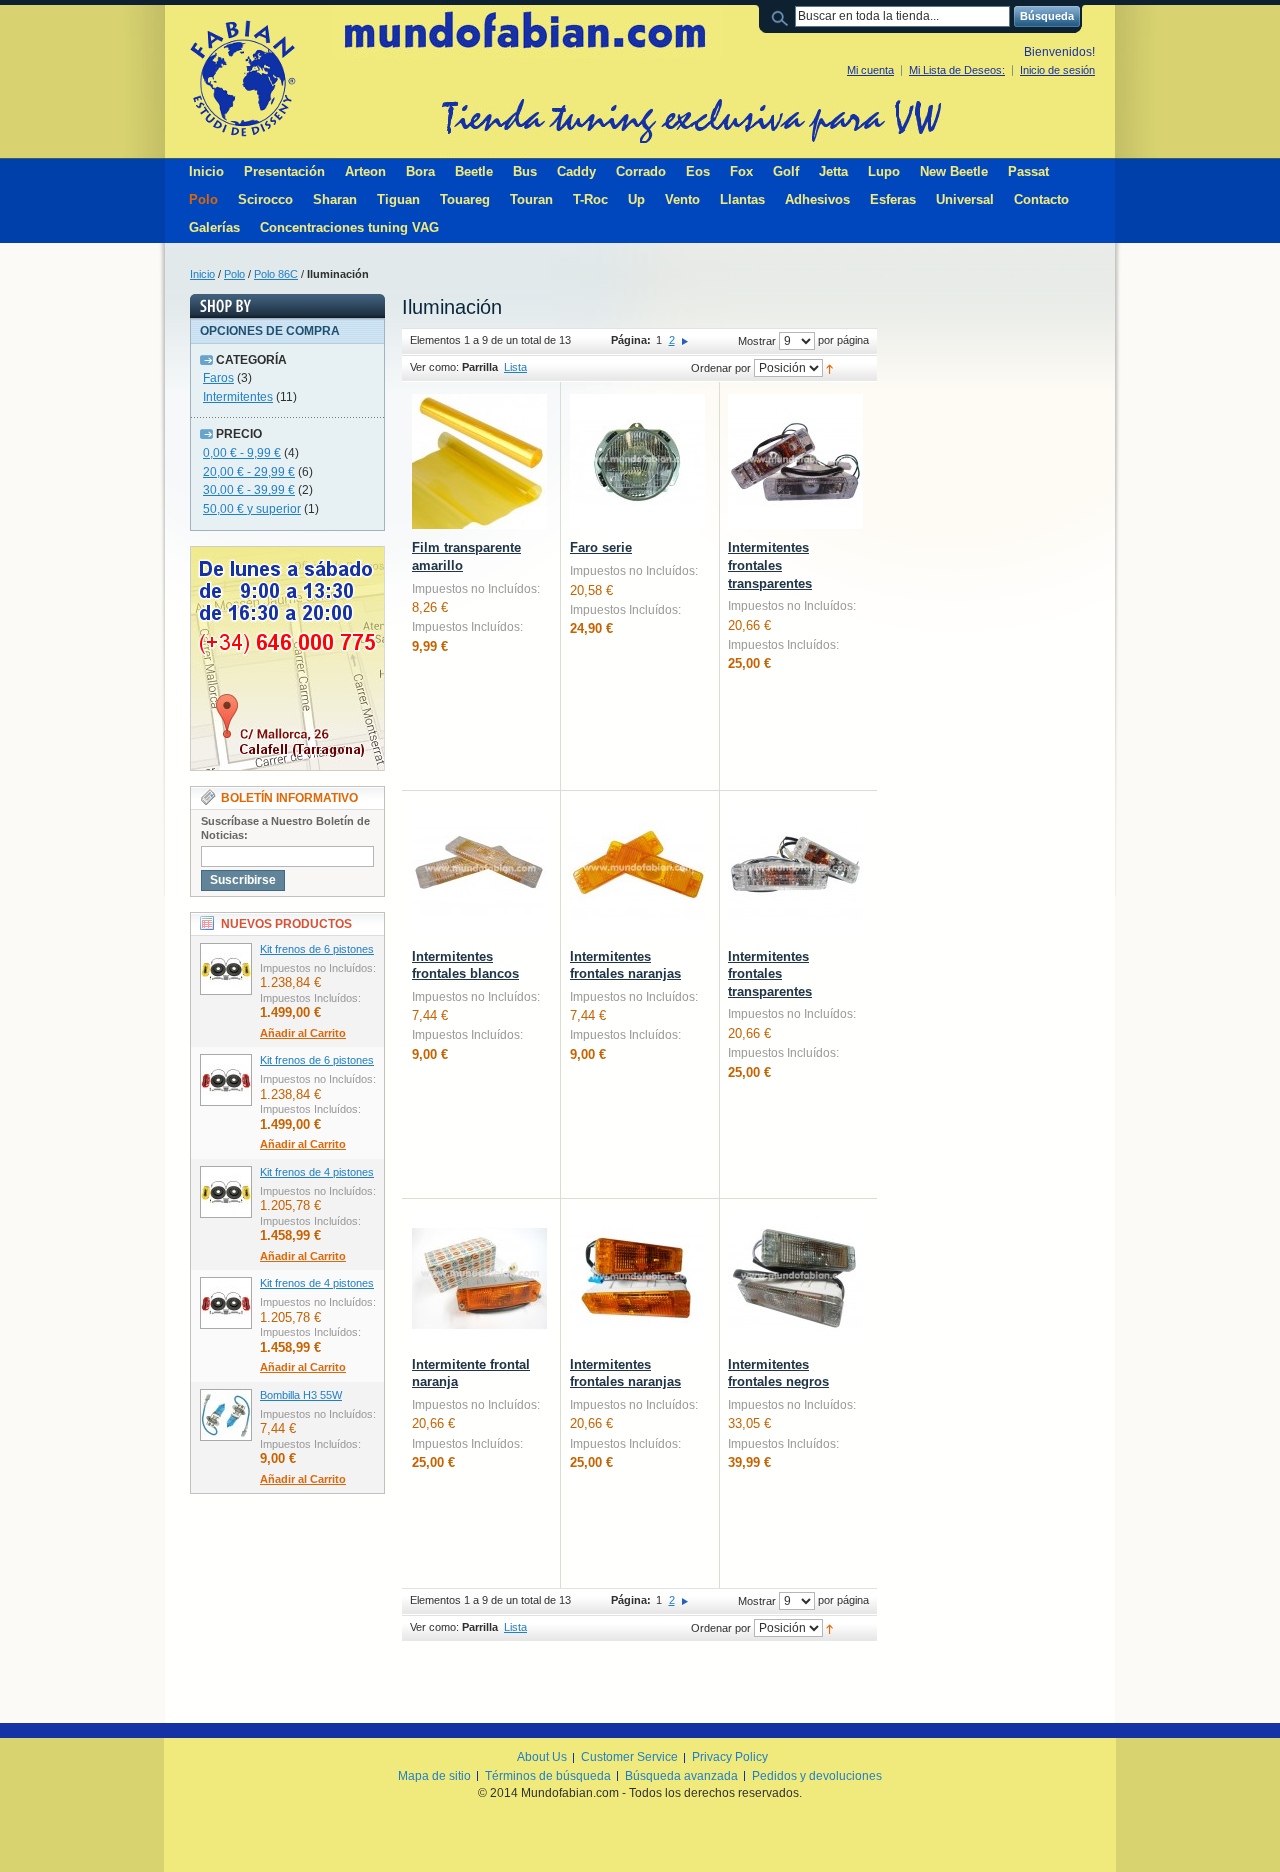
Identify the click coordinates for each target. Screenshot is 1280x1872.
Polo (234, 274)
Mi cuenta (870, 70)
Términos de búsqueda (548, 1776)
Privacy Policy (730, 1757)
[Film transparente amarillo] (479, 461)
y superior (252, 509)
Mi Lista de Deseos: (957, 70)
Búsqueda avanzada (681, 1776)
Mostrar (757, 341)
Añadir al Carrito (303, 1033)
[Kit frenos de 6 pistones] (226, 969)
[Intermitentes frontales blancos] (479, 870)
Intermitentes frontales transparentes (770, 565)
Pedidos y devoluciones (817, 1776)
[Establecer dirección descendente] (829, 368)
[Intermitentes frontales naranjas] (637, 870)
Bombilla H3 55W (301, 1395)
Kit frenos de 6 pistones (317, 949)
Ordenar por (721, 368)
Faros (218, 378)
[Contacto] (287, 555)
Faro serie (601, 547)
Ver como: (434, 367)
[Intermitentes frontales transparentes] (795, 461)
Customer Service (629, 1757)
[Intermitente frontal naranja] (479, 1278)
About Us (542, 1757)
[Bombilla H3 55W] (226, 1415)
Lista (515, 367)
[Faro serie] (637, 461)
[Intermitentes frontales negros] (795, 1278)
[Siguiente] (685, 340)
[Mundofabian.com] (242, 78)
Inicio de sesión (1057, 70)
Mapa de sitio (434, 1776)
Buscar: (783, 16)
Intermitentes (238, 397)
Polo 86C (276, 274)
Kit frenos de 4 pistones (317, 1172)
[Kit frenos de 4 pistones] (226, 1192)
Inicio (202, 274)
